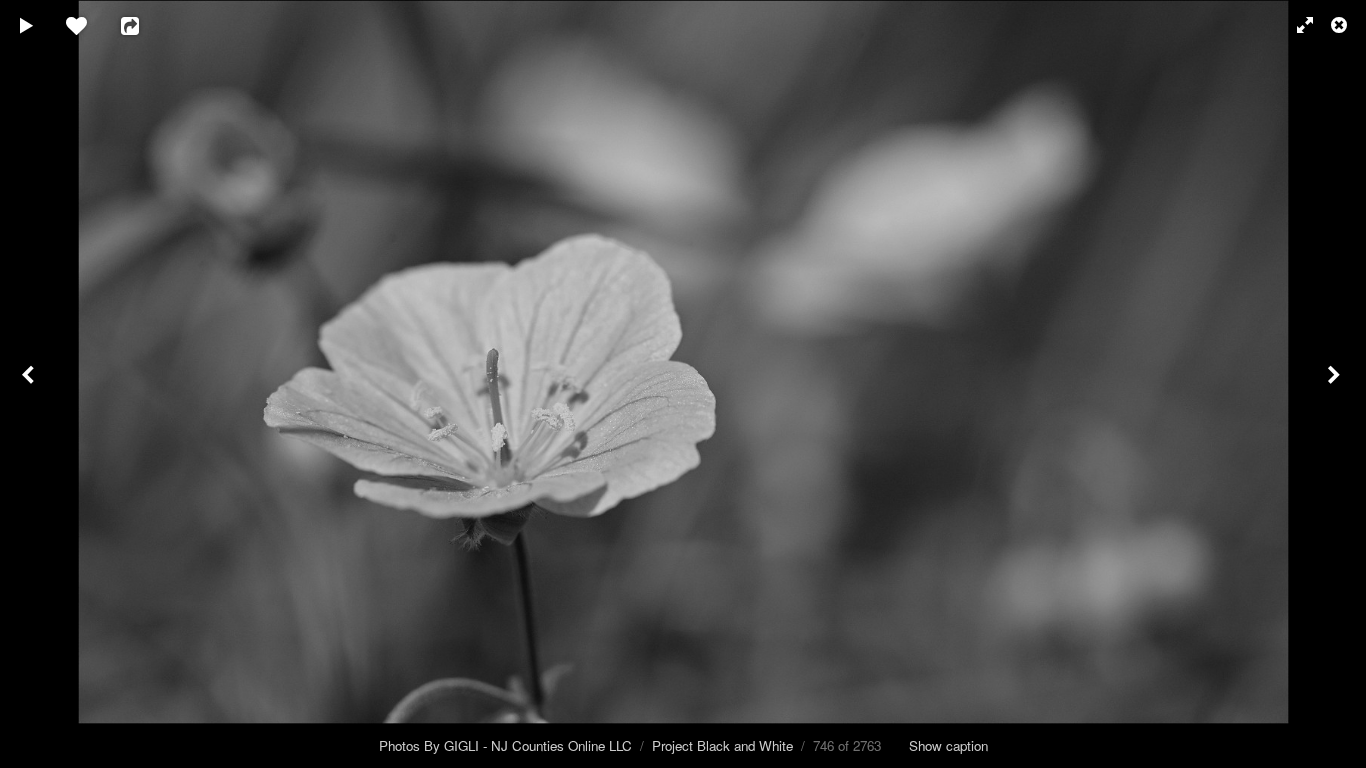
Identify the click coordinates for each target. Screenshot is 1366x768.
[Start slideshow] (27, 25)
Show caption (948, 745)
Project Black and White (722, 745)
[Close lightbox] (1341, 25)
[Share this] (144, 25)
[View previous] (30, 384)
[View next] (1336, 384)
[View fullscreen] (1296, 25)
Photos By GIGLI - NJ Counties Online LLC (505, 745)
